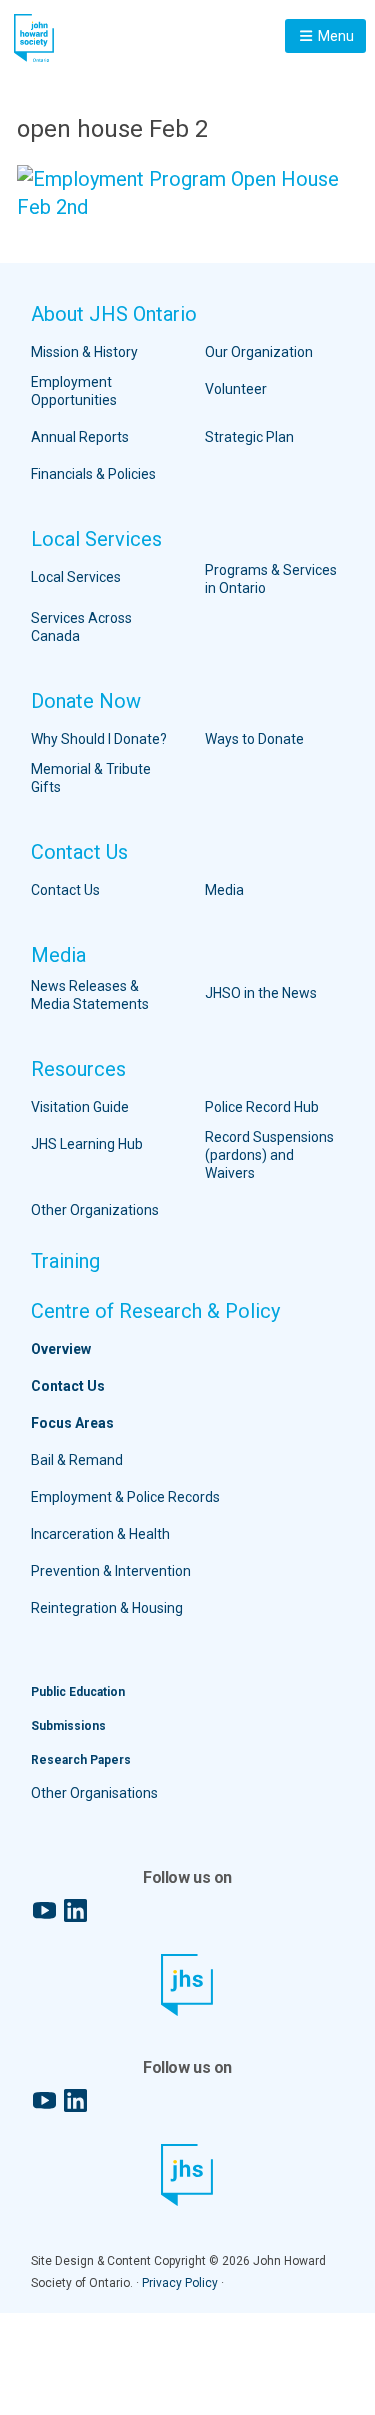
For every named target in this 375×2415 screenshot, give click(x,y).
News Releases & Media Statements (90, 995)
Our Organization (259, 352)
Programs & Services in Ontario (271, 579)
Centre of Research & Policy (155, 1311)
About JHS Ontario (114, 314)
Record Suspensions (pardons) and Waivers (269, 1155)
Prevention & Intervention (111, 1571)
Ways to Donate (254, 739)
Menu (334, 36)
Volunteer (236, 389)
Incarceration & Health (100, 1534)
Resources (78, 1069)
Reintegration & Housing (107, 1608)
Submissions (68, 1726)
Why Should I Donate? (99, 739)
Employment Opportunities (74, 391)
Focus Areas (72, 1423)
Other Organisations (94, 1793)
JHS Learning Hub (87, 1144)
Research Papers (81, 1760)
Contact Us (79, 852)
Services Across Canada (81, 627)
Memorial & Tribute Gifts (91, 778)
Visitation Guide (80, 1107)
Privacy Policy (180, 2283)
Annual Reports (80, 437)
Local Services (96, 539)
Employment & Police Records (125, 1497)
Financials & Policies (93, 474)
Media (224, 890)
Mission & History (84, 352)
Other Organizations (95, 1210)
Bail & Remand (77, 1460)
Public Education (78, 1692)
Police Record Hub (262, 1107)
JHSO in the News (261, 993)
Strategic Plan (249, 437)
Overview (61, 1349)
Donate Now (86, 701)
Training (65, 1261)
